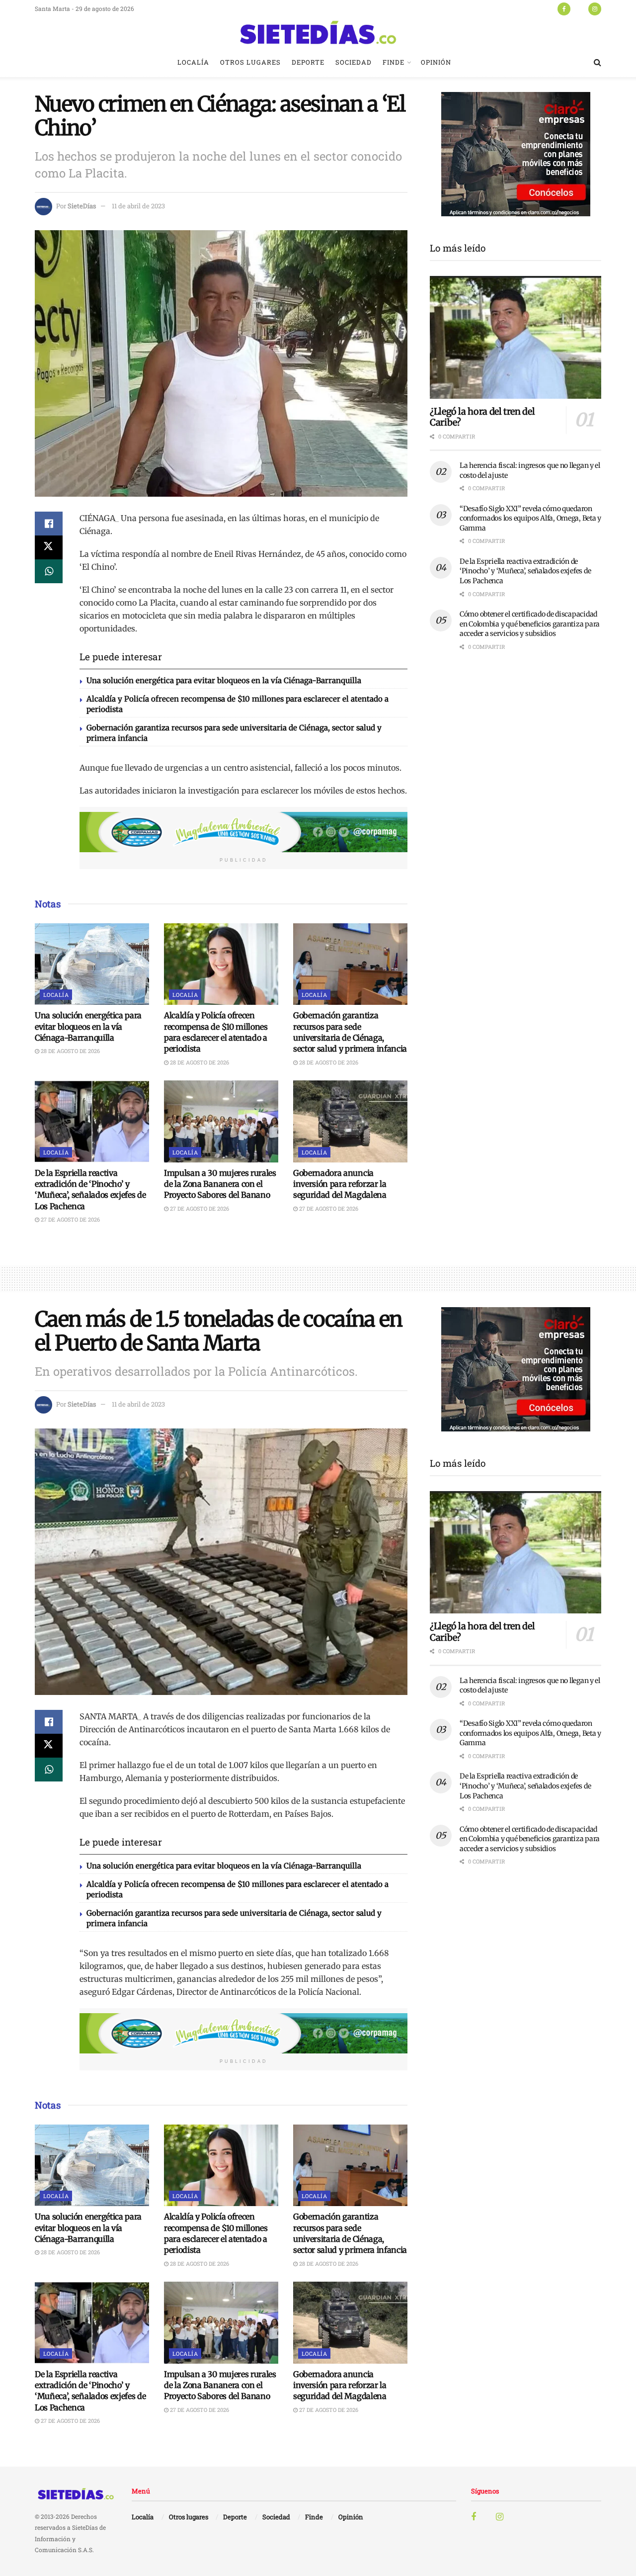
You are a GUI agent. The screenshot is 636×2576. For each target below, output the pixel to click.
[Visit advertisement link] (243, 832)
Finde (394, 62)
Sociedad (354, 62)
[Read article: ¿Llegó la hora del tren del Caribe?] (516, 337)
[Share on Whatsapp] (49, 571)
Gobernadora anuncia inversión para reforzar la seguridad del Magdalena (340, 1184)
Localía (193, 62)
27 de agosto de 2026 (70, 1219)
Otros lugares (250, 62)
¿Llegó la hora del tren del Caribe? (482, 417)
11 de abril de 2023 (138, 206)
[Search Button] (597, 62)
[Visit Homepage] (318, 32)
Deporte (308, 62)
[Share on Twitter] (49, 547)
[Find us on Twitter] (579, 8)
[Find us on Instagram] (595, 8)
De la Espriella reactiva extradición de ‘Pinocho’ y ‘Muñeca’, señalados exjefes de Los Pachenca (525, 571)
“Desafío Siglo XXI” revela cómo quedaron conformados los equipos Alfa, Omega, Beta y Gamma (530, 518)
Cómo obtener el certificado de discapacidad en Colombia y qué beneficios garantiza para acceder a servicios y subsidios (530, 624)
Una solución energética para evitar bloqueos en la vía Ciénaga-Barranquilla (224, 680)
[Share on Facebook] (49, 524)
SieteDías (82, 206)
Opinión (436, 62)
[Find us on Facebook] (564, 8)
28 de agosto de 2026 (70, 1051)
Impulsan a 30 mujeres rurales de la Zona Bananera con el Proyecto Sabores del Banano (220, 1184)
